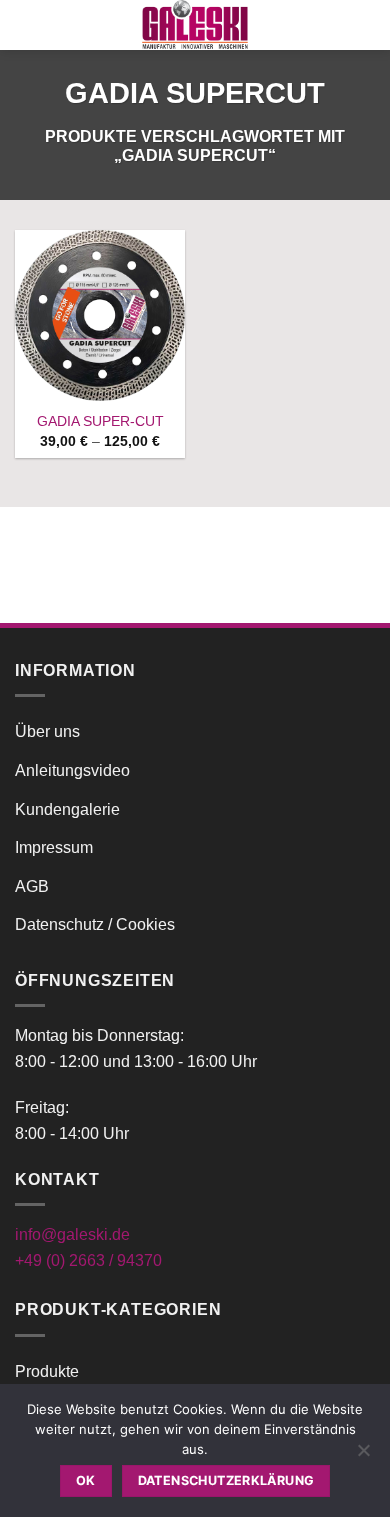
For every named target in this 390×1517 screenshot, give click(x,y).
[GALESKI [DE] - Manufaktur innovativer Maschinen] (195, 25)
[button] (27, 24)
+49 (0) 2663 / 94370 (88, 1260)
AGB (32, 886)
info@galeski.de (72, 1234)
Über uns (47, 731)
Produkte (47, 1371)
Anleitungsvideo (72, 770)
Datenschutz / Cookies (95, 924)
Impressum (54, 847)
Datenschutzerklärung (226, 1480)
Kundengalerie (67, 809)
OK (86, 1480)
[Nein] (363, 1456)
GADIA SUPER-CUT (100, 421)
